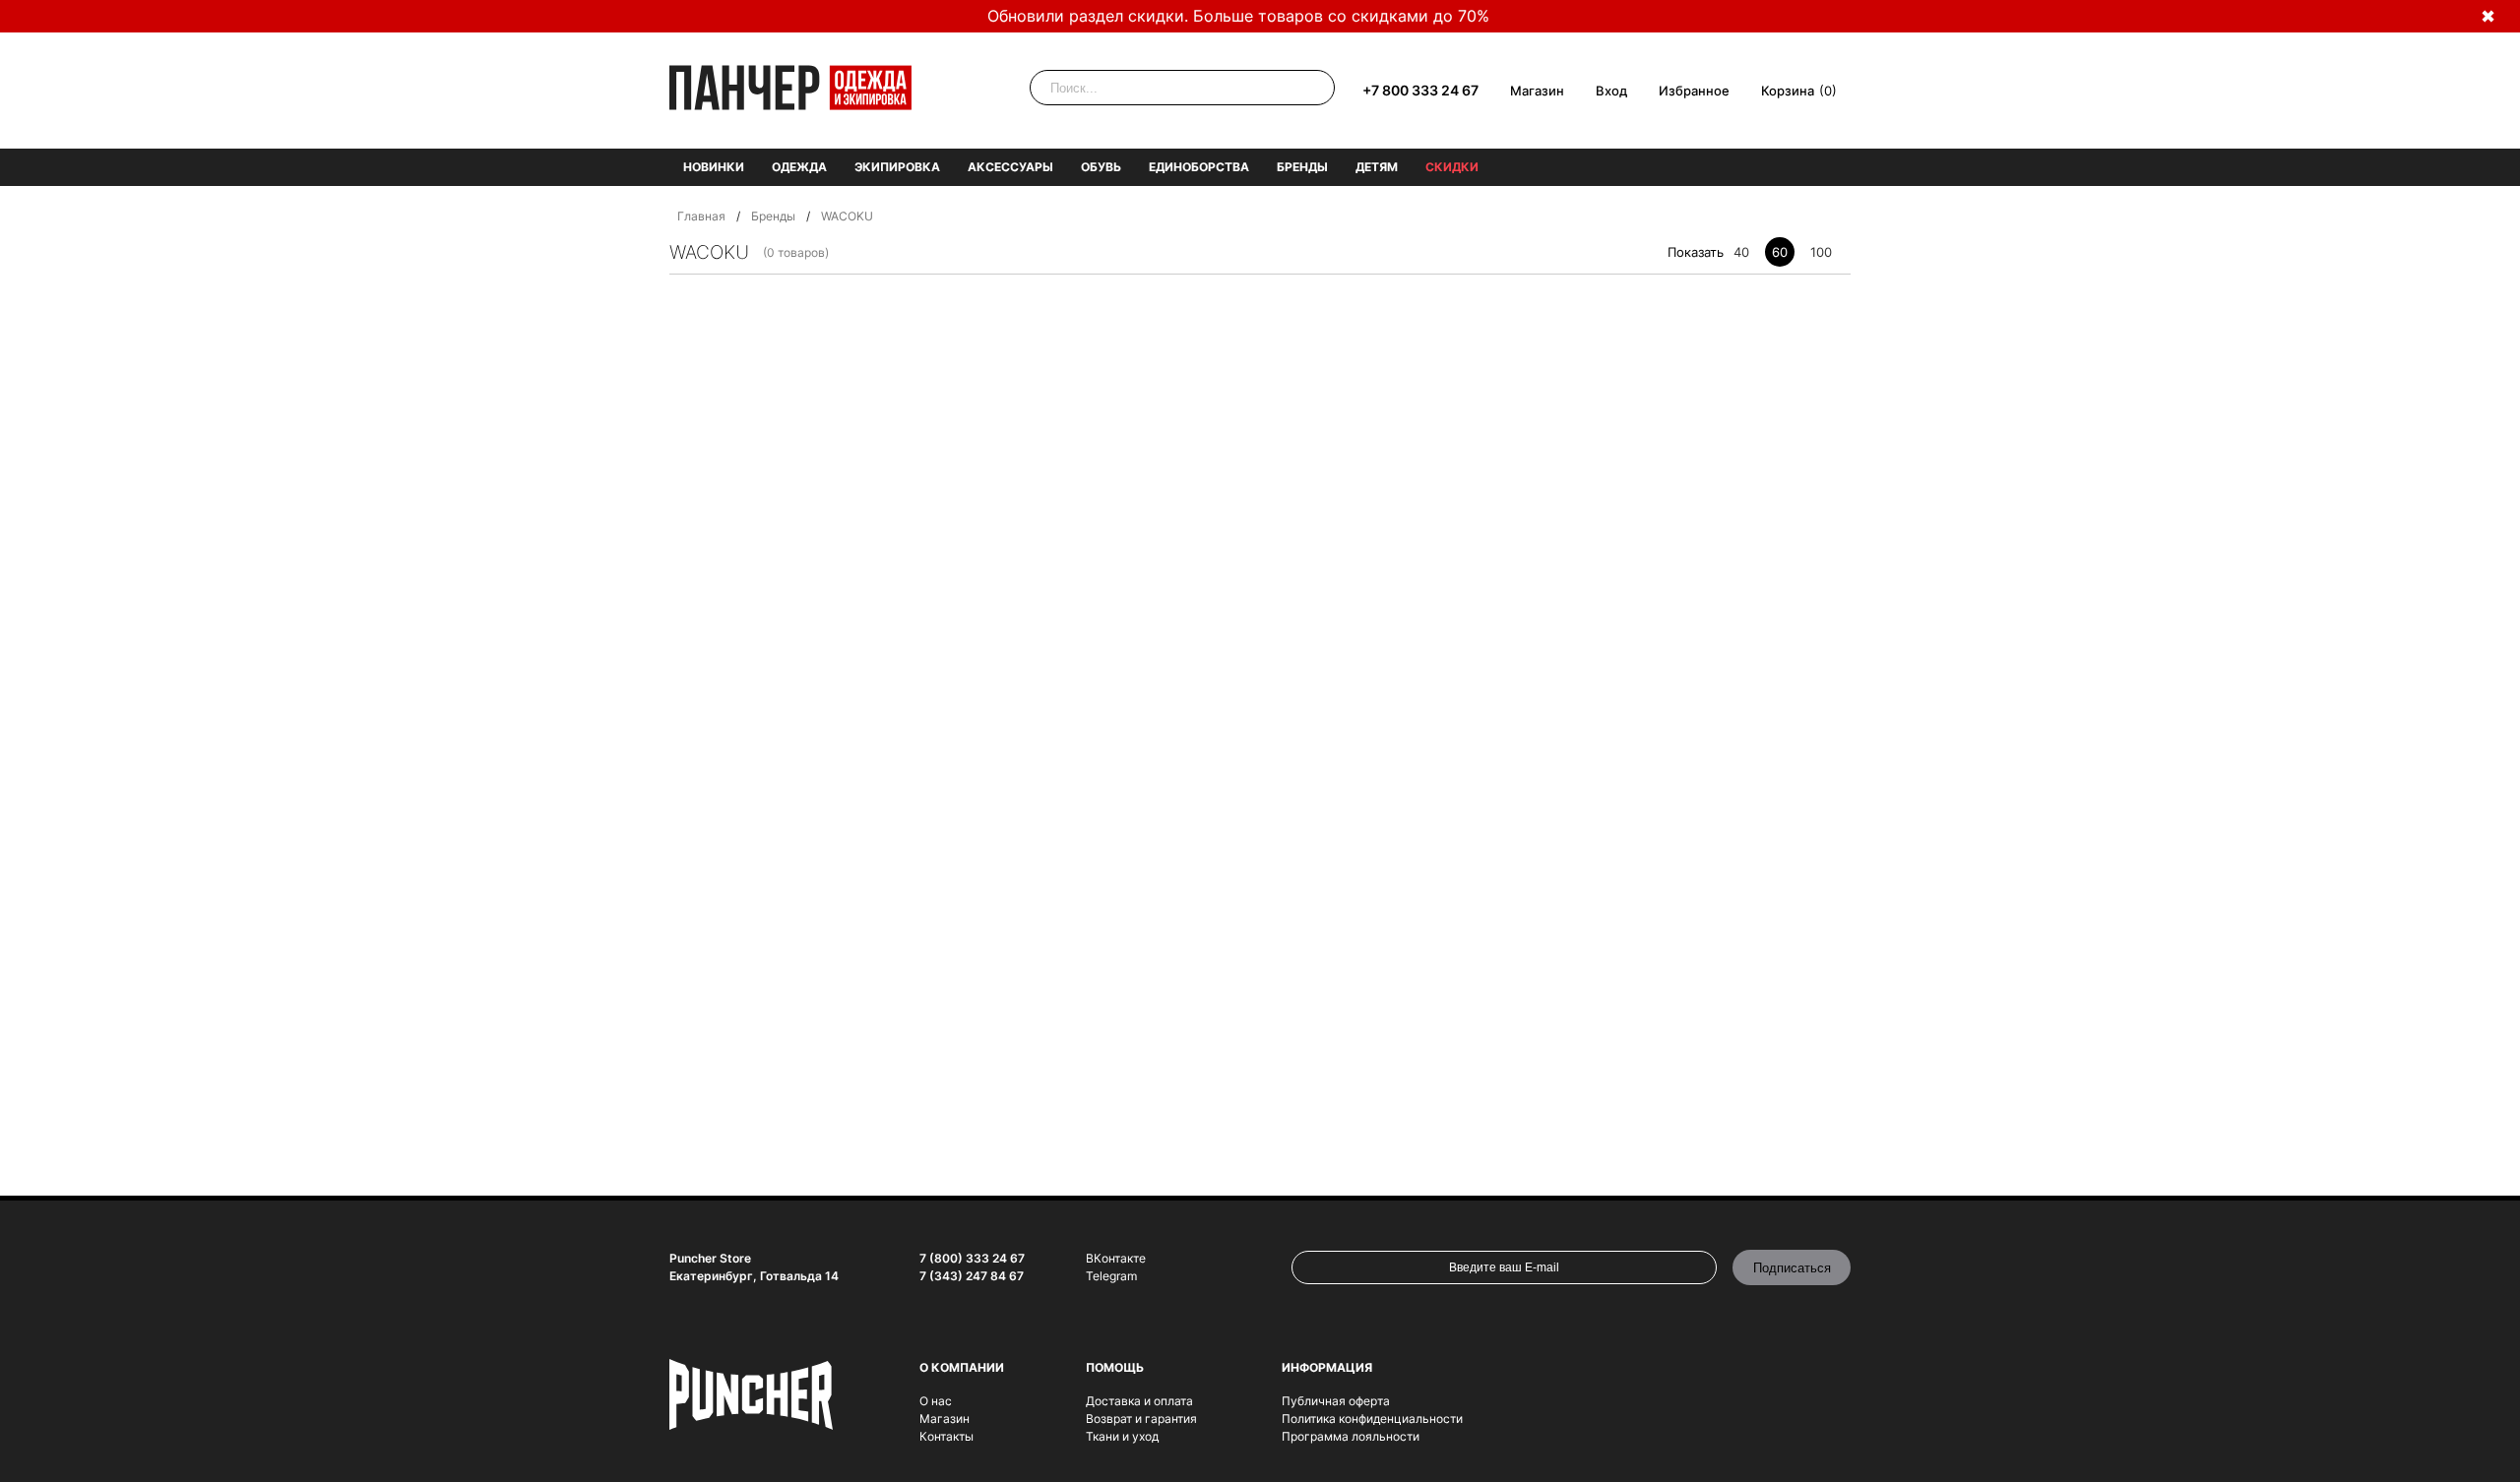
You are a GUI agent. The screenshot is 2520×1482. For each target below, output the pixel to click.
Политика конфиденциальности (1372, 1419)
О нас (936, 1401)
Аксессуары (1010, 167)
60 (1780, 252)
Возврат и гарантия (1141, 1419)
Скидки (1452, 167)
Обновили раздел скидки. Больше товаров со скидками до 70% (1238, 16)
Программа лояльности (1351, 1436)
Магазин (1537, 91)
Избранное (1694, 91)
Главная (701, 216)
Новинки (714, 167)
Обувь (1101, 167)
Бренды (1302, 167)
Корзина (1788, 91)
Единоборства (1199, 167)
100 (1821, 252)
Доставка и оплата (1139, 1401)
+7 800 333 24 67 (1420, 90)
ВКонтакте (1116, 1258)
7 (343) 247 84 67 (972, 1276)
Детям (1377, 167)
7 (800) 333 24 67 (972, 1258)
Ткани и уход (1122, 1436)
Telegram (1111, 1276)
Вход (1611, 91)
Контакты (946, 1436)
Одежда (799, 167)
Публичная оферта (1336, 1401)
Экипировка (897, 167)
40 (1741, 252)
